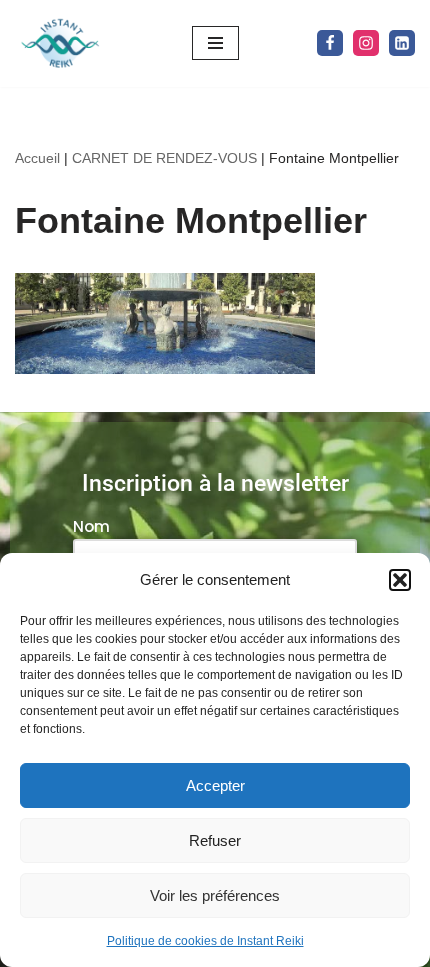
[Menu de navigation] (215, 43)
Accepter (215, 785)
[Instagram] (366, 43)
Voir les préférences (215, 895)
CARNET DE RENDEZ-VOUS (164, 158)
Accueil (37, 158)
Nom (91, 526)
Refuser (215, 840)
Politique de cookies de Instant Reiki (205, 941)
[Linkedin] (402, 43)
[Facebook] (330, 43)
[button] (400, 580)
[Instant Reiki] (60, 43)
